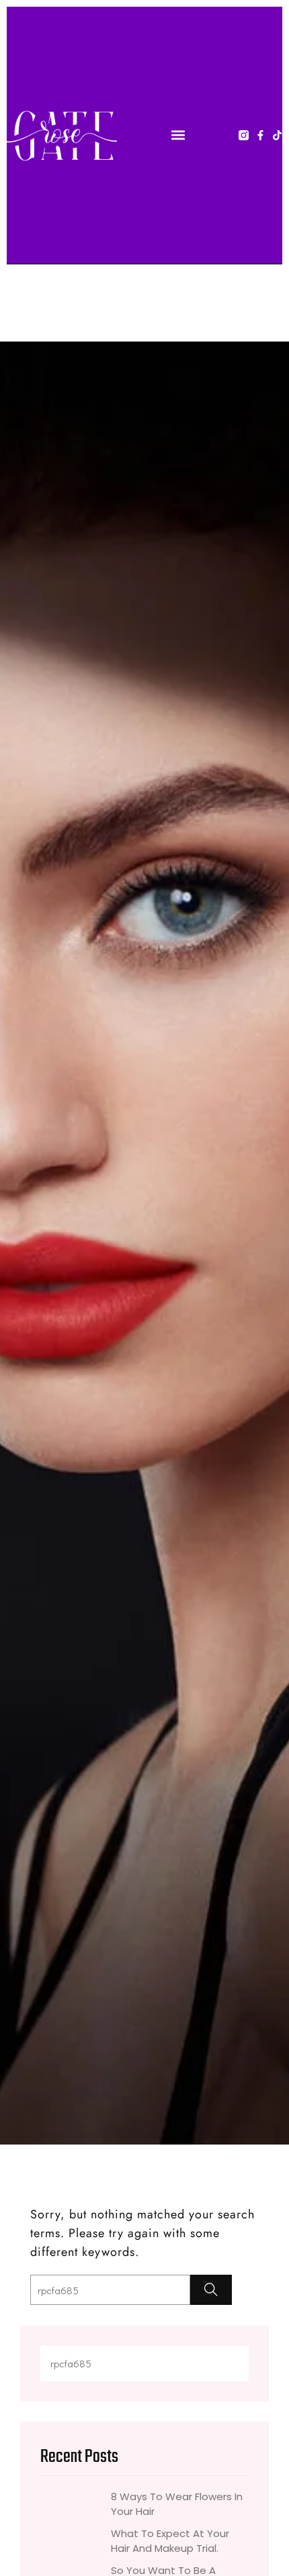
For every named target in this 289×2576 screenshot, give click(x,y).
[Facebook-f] (260, 135)
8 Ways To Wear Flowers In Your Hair (177, 2504)
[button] (178, 135)
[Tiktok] (277, 135)
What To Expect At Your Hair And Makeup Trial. (170, 2541)
